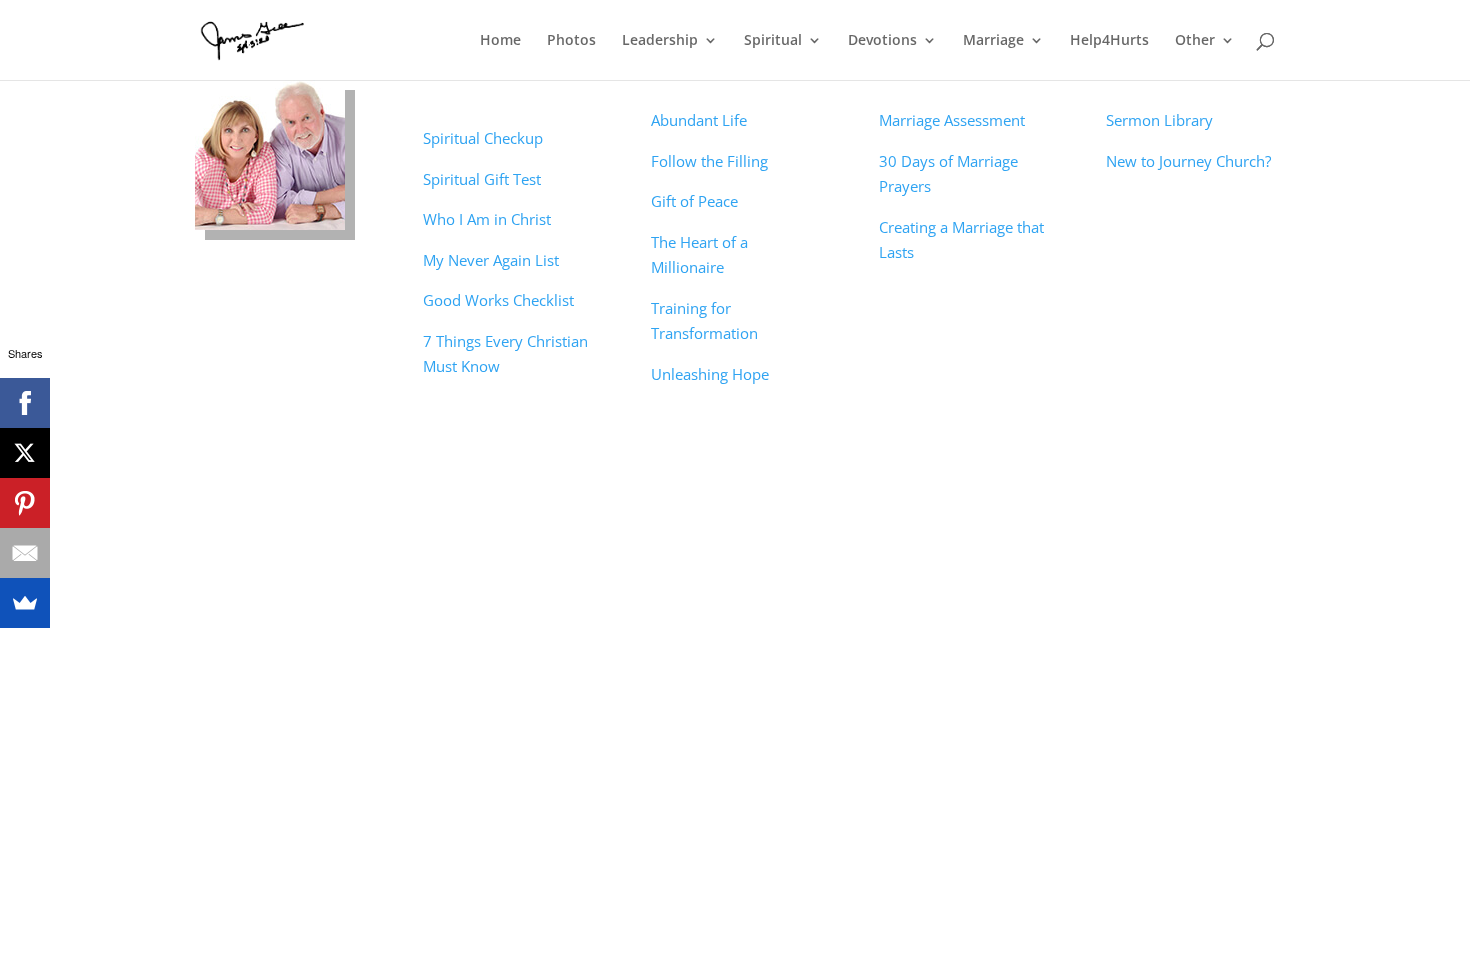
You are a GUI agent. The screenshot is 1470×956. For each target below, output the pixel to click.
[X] (25, 453)
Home (500, 41)
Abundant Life (699, 120)
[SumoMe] (25, 603)
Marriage (993, 41)
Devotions (882, 41)
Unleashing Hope (710, 374)
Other (1195, 41)
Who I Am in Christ (487, 219)
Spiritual (773, 41)
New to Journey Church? (1188, 161)
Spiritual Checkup (483, 138)
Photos (571, 41)
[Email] (25, 553)
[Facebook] (25, 403)
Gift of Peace (694, 201)
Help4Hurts (1109, 41)
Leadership (660, 41)
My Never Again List (491, 260)
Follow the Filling (709, 161)
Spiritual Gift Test (482, 179)
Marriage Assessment (952, 120)
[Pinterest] (25, 503)
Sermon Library (1159, 120)
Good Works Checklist (498, 300)
